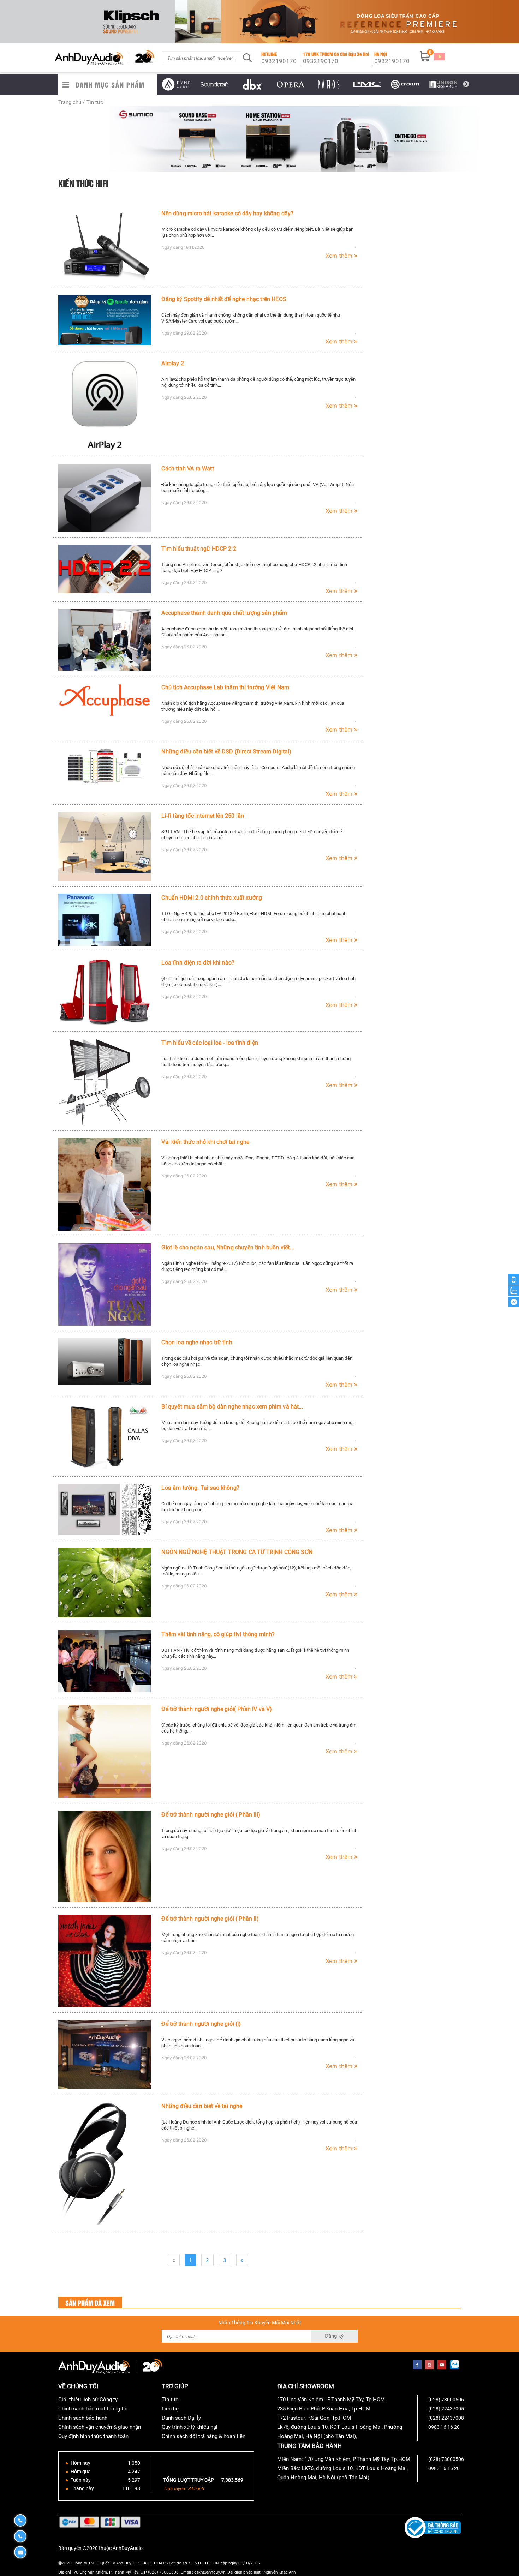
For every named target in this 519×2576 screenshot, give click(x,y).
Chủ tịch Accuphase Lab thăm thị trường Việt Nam (225, 687)
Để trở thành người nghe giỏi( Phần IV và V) (217, 1709)
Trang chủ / (71, 102)
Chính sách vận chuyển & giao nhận (100, 2427)
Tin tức (170, 2400)
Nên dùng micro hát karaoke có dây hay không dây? (227, 213)
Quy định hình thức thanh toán (93, 2436)
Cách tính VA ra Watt (187, 469)
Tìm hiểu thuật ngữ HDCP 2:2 (199, 549)
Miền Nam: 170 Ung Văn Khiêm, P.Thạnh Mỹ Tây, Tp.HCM (344, 2459)
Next (466, 84)
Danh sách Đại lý (181, 2418)
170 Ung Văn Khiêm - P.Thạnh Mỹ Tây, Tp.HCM (331, 2400)
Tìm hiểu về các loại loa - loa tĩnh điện (210, 1043)
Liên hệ (170, 2409)
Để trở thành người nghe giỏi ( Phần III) (211, 1815)
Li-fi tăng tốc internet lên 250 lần (203, 816)
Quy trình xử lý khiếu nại (190, 2427)
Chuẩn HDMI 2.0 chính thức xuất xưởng (212, 898)
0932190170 (279, 61)
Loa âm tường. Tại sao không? (200, 1488)
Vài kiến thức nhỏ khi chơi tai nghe (205, 1142)
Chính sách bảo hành (83, 2418)
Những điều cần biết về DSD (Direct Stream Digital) (226, 752)
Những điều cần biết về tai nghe (202, 2106)
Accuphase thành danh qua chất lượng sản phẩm (224, 613)
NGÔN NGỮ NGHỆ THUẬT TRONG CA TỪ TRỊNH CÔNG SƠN (237, 1552)
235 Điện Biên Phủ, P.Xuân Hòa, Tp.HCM (324, 2409)
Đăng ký (334, 2336)
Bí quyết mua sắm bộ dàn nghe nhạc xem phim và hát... (232, 1407)
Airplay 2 (172, 363)
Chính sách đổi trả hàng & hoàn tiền (204, 2436)
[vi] (440, 56)
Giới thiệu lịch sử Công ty (88, 2400)
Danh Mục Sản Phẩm (110, 85)
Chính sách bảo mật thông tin (93, 2409)
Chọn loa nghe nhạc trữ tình (197, 1342)
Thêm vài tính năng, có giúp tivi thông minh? (218, 1634)
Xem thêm (340, 256)
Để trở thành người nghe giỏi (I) (201, 2024)
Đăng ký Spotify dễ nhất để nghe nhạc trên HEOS (224, 299)
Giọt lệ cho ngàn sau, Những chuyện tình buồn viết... (228, 1247)
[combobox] (201, 58)
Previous (152, 84)
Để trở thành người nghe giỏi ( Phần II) (210, 1919)
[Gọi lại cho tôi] (514, 1280)
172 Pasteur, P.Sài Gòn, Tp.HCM (314, 2418)
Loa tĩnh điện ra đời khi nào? (198, 963)
